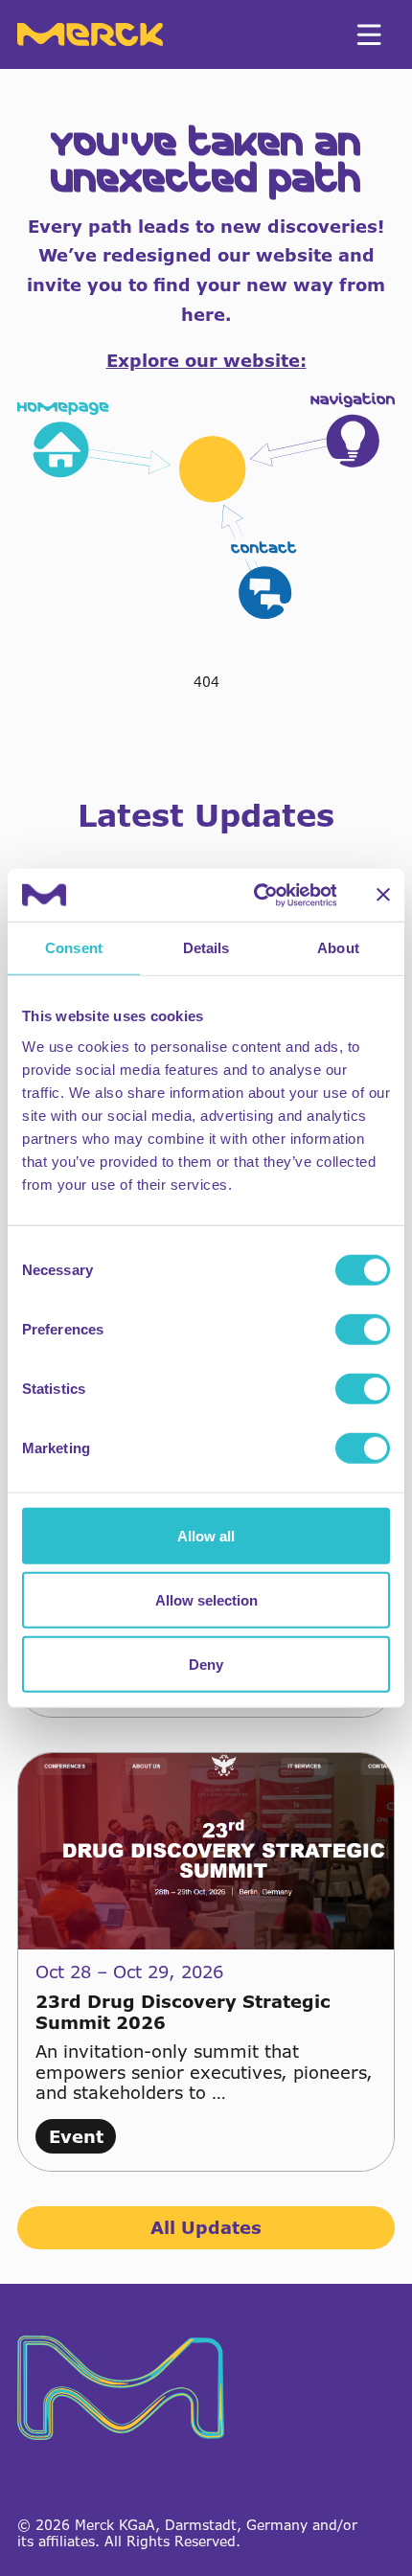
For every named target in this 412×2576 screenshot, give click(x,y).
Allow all (206, 1535)
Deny (206, 1664)
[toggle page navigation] (369, 34)
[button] (206, 506)
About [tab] (338, 948)
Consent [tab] (74, 948)
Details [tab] (206, 948)
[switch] (363, 1329)
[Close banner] (383, 895)
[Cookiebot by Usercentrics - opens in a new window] (255, 895)
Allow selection (206, 1599)
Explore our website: (206, 360)
